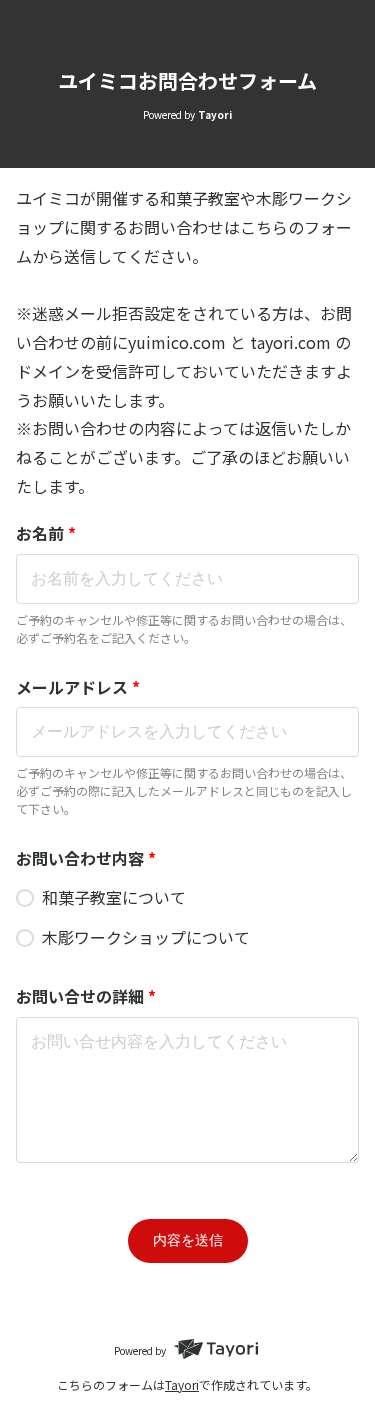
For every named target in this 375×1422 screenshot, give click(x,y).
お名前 (46, 533)
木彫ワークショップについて (146, 937)
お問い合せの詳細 (86, 996)
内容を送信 (188, 1240)
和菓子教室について (114, 897)
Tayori (182, 1384)
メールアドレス (78, 687)
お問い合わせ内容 (86, 858)
